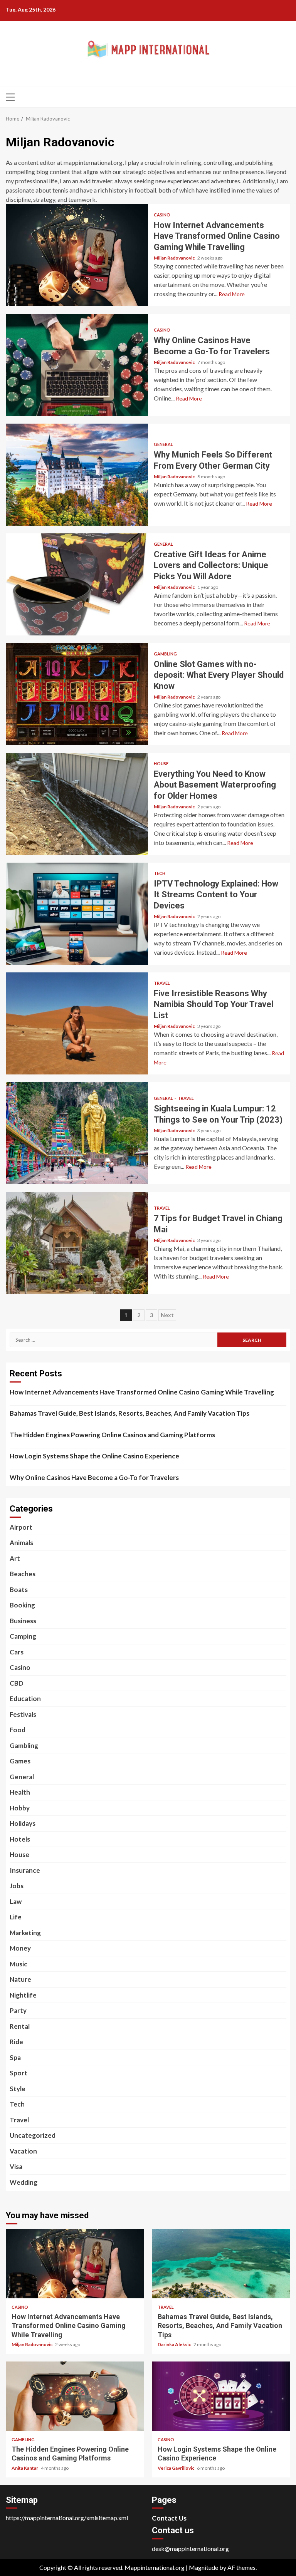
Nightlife (23, 1995)
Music (18, 1964)
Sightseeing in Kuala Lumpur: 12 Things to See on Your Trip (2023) (77, 1133)
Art (15, 1558)
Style (18, 2089)
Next (167, 1315)
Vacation (23, 2151)
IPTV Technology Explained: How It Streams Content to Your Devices (77, 914)
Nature (20, 1979)
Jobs (17, 1886)
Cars (17, 1652)
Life (16, 1917)
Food (18, 1730)
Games (20, 1761)
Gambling (165, 654)
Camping (23, 1636)
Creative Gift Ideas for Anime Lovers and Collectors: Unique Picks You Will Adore (77, 584)
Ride (16, 2042)
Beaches (23, 1574)
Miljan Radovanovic (175, 258)
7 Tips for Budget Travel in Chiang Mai (77, 1243)
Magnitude (203, 2567)
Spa (15, 2057)
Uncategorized (33, 2135)
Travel (162, 983)
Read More (232, 294)
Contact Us (169, 2518)
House (161, 763)
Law (16, 1901)
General (163, 444)
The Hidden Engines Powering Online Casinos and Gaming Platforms (112, 1435)
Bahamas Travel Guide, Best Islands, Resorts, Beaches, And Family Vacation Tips (129, 1413)
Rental (20, 2026)
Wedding (24, 2182)
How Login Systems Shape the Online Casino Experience (94, 1456)
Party (18, 2010)
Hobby (20, 1808)
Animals (21, 1543)
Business (23, 1621)
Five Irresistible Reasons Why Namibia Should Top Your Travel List (77, 1023)
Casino (162, 215)
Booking (22, 1605)
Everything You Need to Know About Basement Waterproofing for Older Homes (77, 804)
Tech (160, 873)
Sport (18, 2073)
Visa (16, 2166)
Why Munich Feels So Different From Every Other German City (77, 475)
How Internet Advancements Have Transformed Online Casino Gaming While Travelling (77, 255)
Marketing (25, 1933)
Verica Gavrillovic (176, 2468)
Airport (21, 1527)
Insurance (25, 1870)
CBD (17, 1683)
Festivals (23, 1714)
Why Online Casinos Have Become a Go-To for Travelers (77, 365)
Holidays (23, 1823)
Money (20, 1948)
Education (25, 1699)
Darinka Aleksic (175, 2344)
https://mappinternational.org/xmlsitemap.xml (67, 2518)
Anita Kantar (25, 2468)
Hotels (20, 1839)
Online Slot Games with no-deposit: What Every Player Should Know (77, 694)
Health (20, 1792)
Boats (19, 1590)
